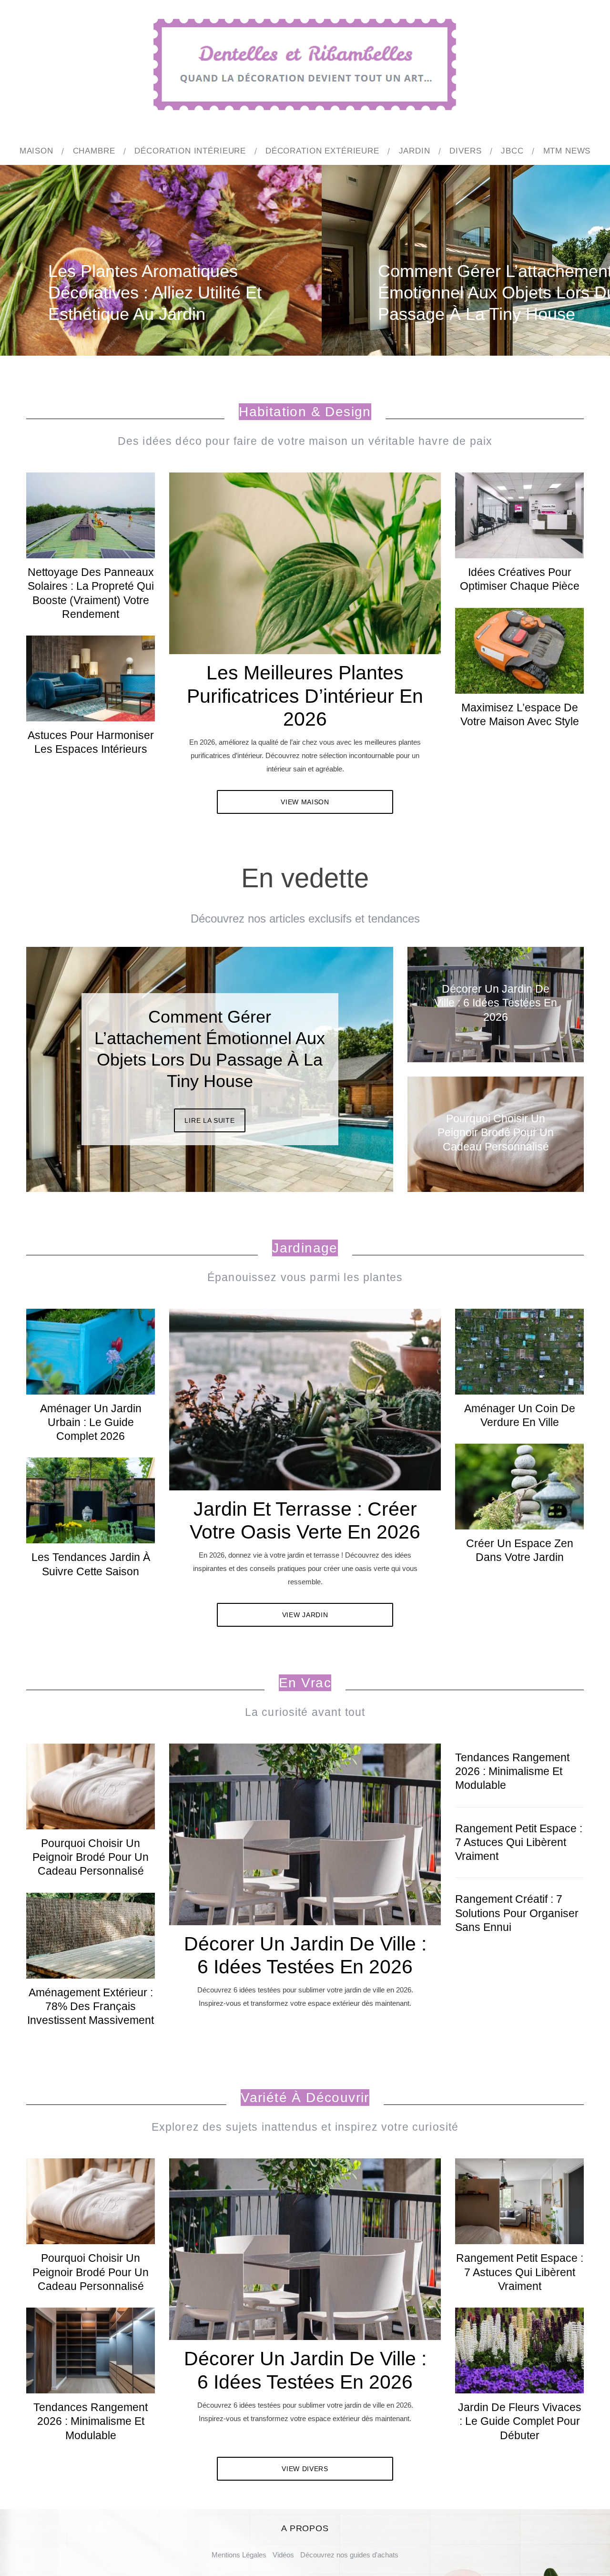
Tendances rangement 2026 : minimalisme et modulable (512, 1772)
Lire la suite (209, 1099)
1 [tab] (560, 254)
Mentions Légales (239, 2555)
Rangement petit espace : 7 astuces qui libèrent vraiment (519, 1843)
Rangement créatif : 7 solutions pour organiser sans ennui (517, 1913)
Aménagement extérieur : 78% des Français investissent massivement (91, 2007)
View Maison (305, 802)
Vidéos (283, 2555)
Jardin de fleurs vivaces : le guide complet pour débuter (520, 2422)
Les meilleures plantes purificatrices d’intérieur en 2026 (305, 696)
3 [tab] (353, 1063)
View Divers (305, 2469)
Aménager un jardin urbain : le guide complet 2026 (91, 1423)
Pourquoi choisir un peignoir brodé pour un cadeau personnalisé (91, 1858)
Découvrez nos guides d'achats (349, 2555)
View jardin (305, 1615)
